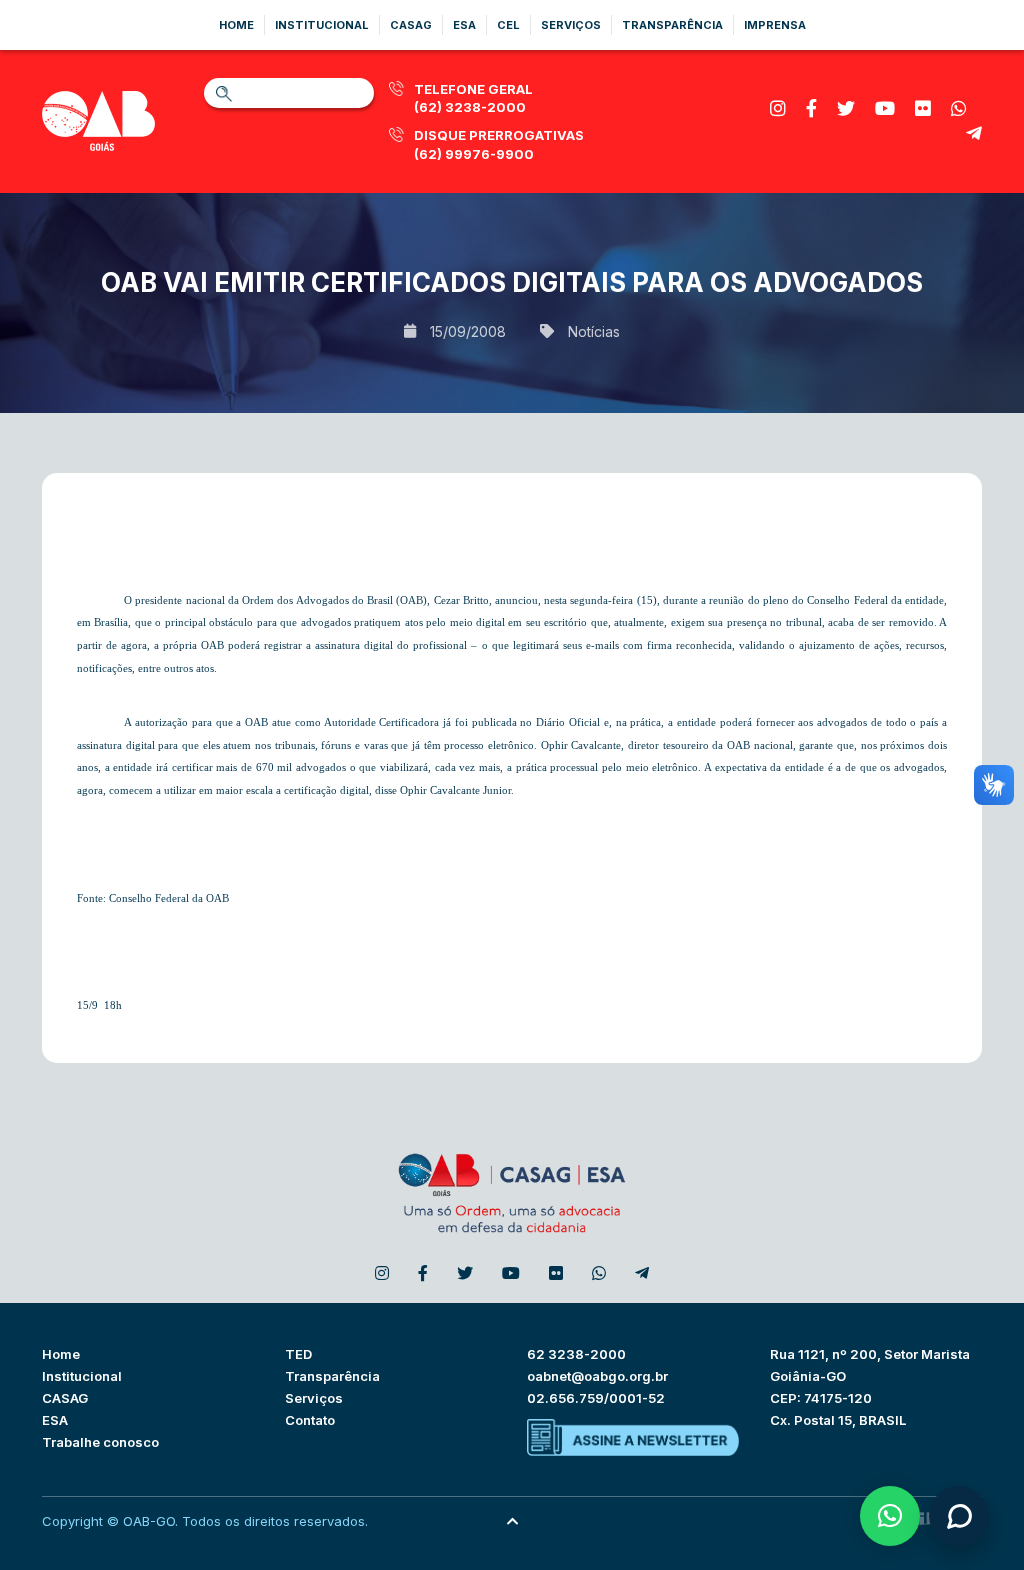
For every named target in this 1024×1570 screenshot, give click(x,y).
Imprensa (775, 25)
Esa (464, 25)
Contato (310, 1420)
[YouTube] (885, 108)
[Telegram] (974, 133)
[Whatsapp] (959, 108)
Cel (508, 25)
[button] (890, 1516)
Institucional (322, 25)
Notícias (594, 331)
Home (236, 25)
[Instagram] (778, 108)
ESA (55, 1420)
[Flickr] (923, 108)
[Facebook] (811, 108)
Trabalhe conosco (100, 1442)
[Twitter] (846, 108)
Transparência (672, 25)
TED (298, 1354)
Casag (411, 25)
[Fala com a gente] (959, 1516)
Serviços (571, 25)
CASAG (65, 1398)
